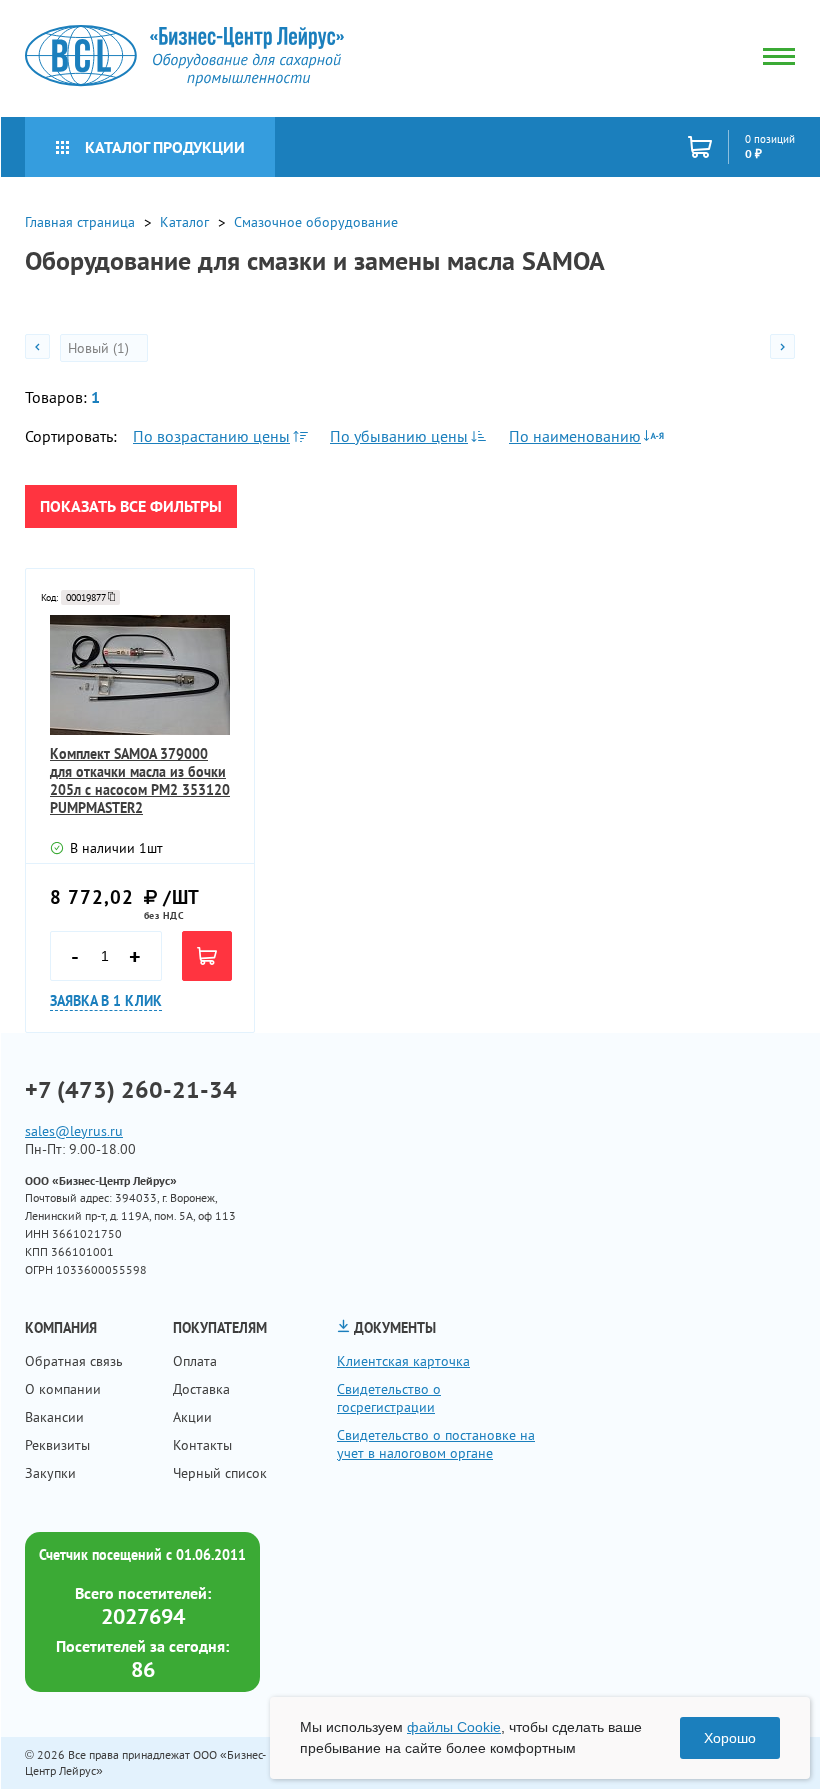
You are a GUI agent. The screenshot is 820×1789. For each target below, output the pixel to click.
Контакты (202, 1445)
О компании (63, 1389)
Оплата (195, 1361)
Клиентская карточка (403, 1361)
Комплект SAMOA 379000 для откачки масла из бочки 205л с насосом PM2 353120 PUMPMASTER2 (140, 781)
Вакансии (54, 1417)
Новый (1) (100, 348)
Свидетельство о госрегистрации (389, 1398)
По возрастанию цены (211, 436)
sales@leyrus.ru (74, 1131)
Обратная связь (74, 1361)
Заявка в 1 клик (106, 1001)
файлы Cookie (454, 1727)
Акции (192, 1417)
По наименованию (575, 436)
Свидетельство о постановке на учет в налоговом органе (436, 1444)
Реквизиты (57, 1445)
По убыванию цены (399, 436)
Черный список (220, 1473)
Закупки (50, 1473)
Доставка (201, 1389)
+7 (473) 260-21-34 (131, 1090)
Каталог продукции (165, 147)
